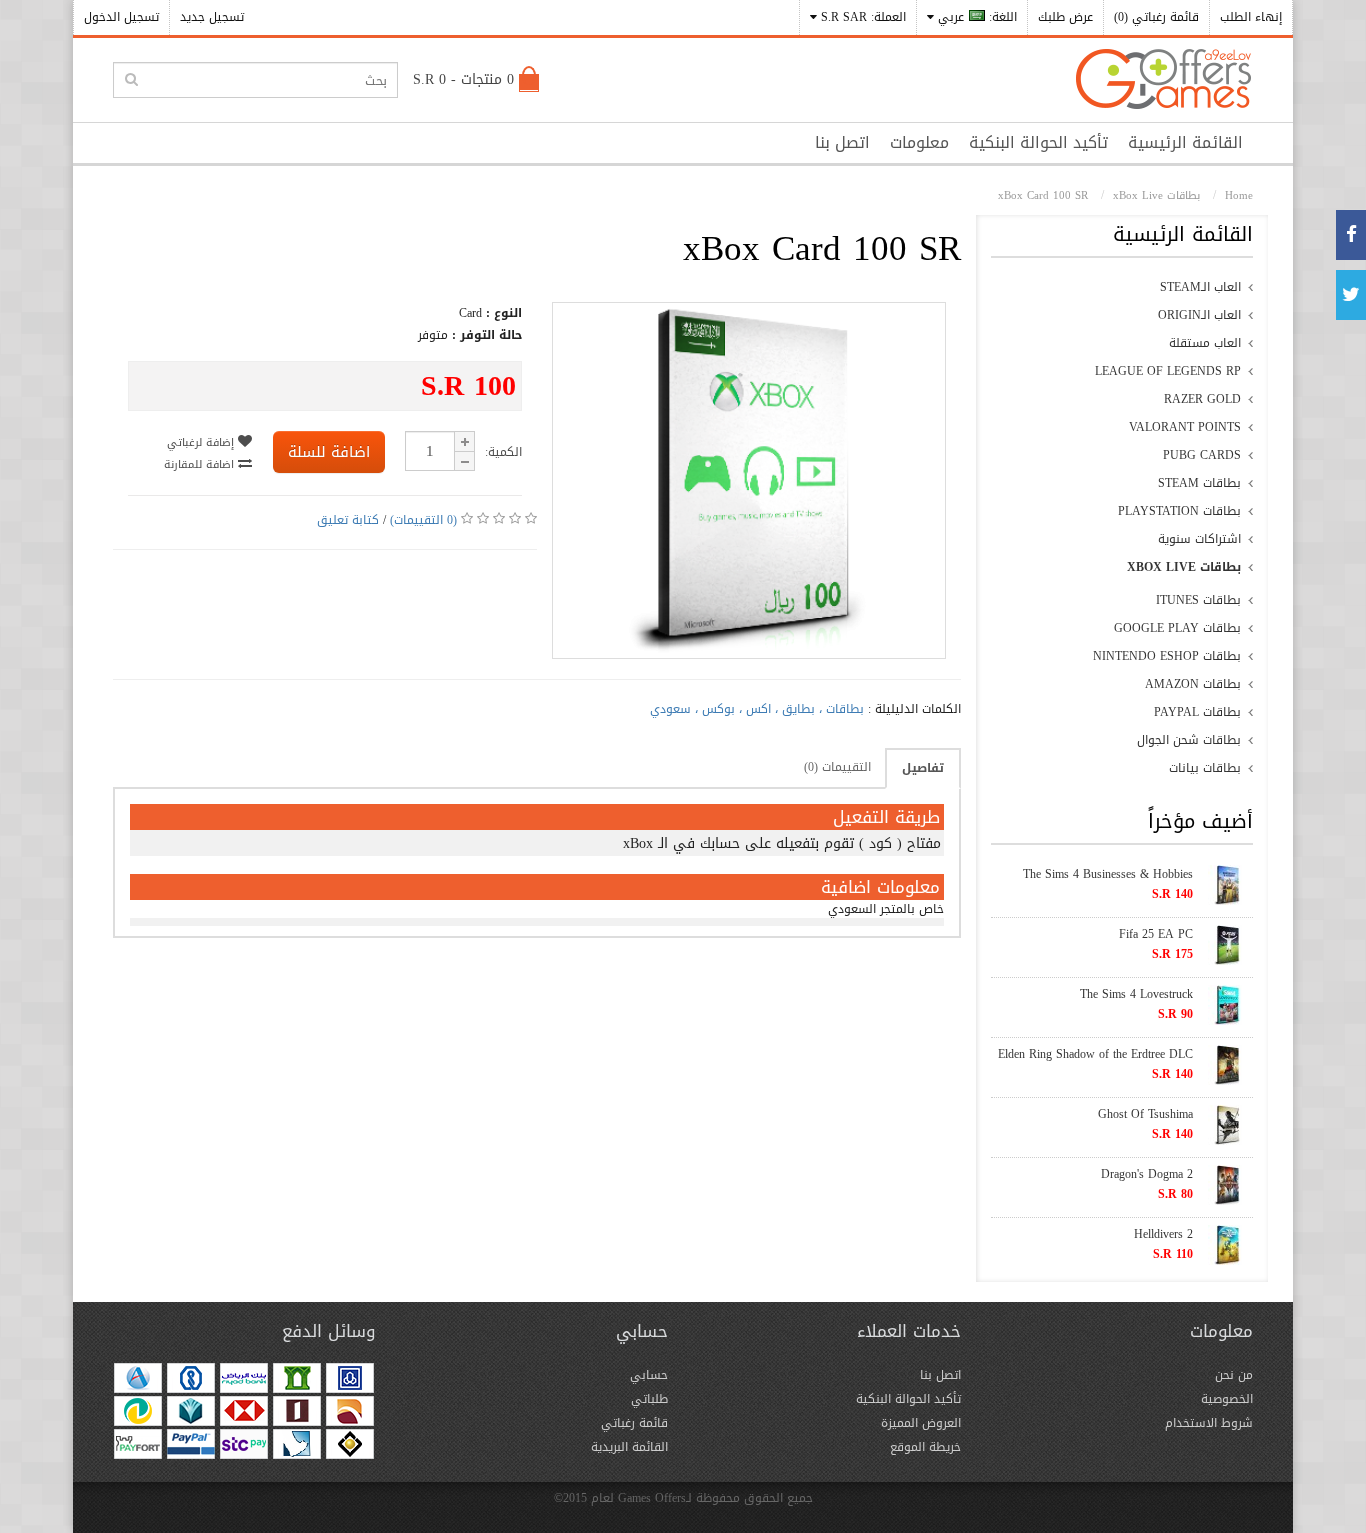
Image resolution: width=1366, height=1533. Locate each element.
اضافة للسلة (329, 452)
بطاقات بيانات (1205, 768)
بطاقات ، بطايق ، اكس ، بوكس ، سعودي (757, 709)
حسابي (649, 1375)
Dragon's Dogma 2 (1147, 1174)
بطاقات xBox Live (1184, 567)
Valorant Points (1185, 427)
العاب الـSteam (1200, 287)
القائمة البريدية (629, 1447)
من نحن (1234, 1375)
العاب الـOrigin (1199, 315)
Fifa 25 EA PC (1156, 934)
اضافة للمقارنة (201, 464)
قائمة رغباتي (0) (1156, 17)
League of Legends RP (1168, 371)
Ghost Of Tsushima (1145, 1114)
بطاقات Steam (1199, 483)
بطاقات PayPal (1197, 712)
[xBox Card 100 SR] (749, 649)
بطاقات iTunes (1198, 600)
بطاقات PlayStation (1179, 511)
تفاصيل (923, 768)
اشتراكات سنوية (1199, 539)
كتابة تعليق (348, 520)
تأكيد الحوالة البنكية (1038, 142)
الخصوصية (1227, 1399)
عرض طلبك (1065, 17)
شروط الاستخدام (1209, 1423)
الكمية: (503, 452)
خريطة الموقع (925, 1447)
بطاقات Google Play (1177, 628)
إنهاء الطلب (1251, 17)
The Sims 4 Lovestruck (1136, 994)
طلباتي (649, 1399)
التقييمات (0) (837, 767)
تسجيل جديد (212, 17)
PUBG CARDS (1202, 455)
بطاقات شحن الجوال (1189, 740)
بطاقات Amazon (1193, 684)
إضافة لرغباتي (202, 442)
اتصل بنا (842, 142)
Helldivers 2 (1163, 1234)
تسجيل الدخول (121, 17)
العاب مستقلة (1205, 343)
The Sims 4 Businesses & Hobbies (1108, 874)
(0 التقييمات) (423, 520)
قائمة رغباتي (634, 1423)
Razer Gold (1202, 399)
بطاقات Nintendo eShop (1167, 656)
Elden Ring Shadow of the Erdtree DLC (1095, 1054)
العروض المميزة (921, 1423)
